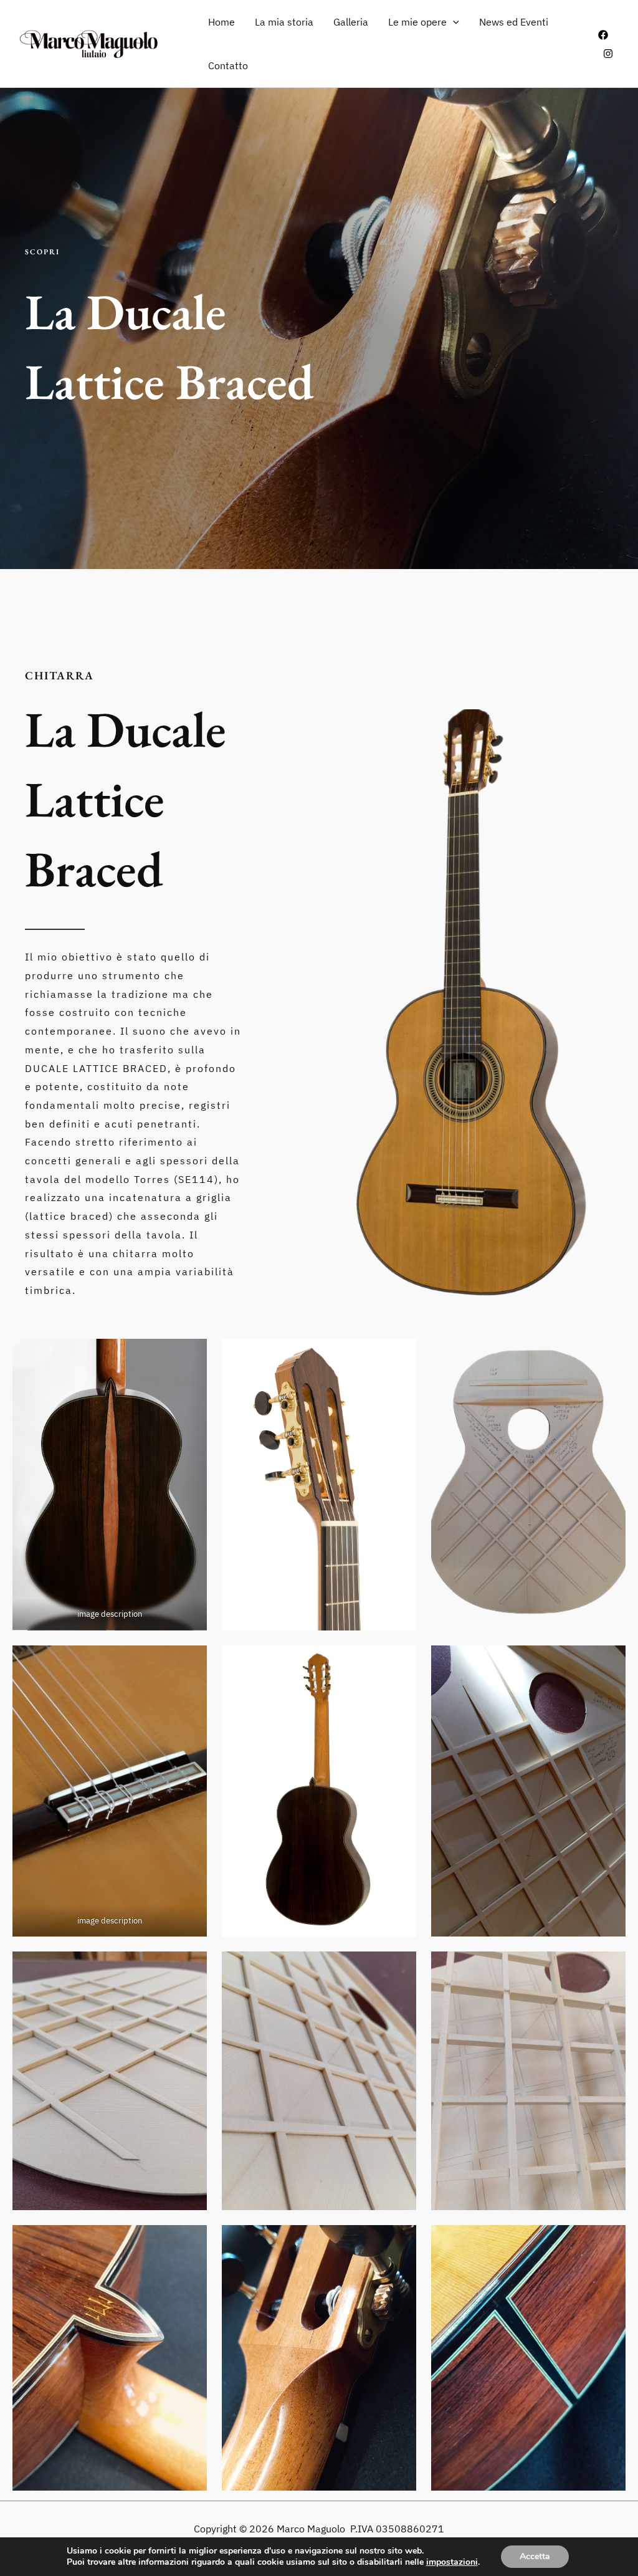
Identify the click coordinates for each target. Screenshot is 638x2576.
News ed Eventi (514, 22)
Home (221, 22)
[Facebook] (603, 35)
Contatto (228, 65)
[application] (453, 22)
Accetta (535, 2556)
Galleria (351, 22)
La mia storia (284, 22)
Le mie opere (417, 22)
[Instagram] (608, 54)
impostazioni (452, 2562)
